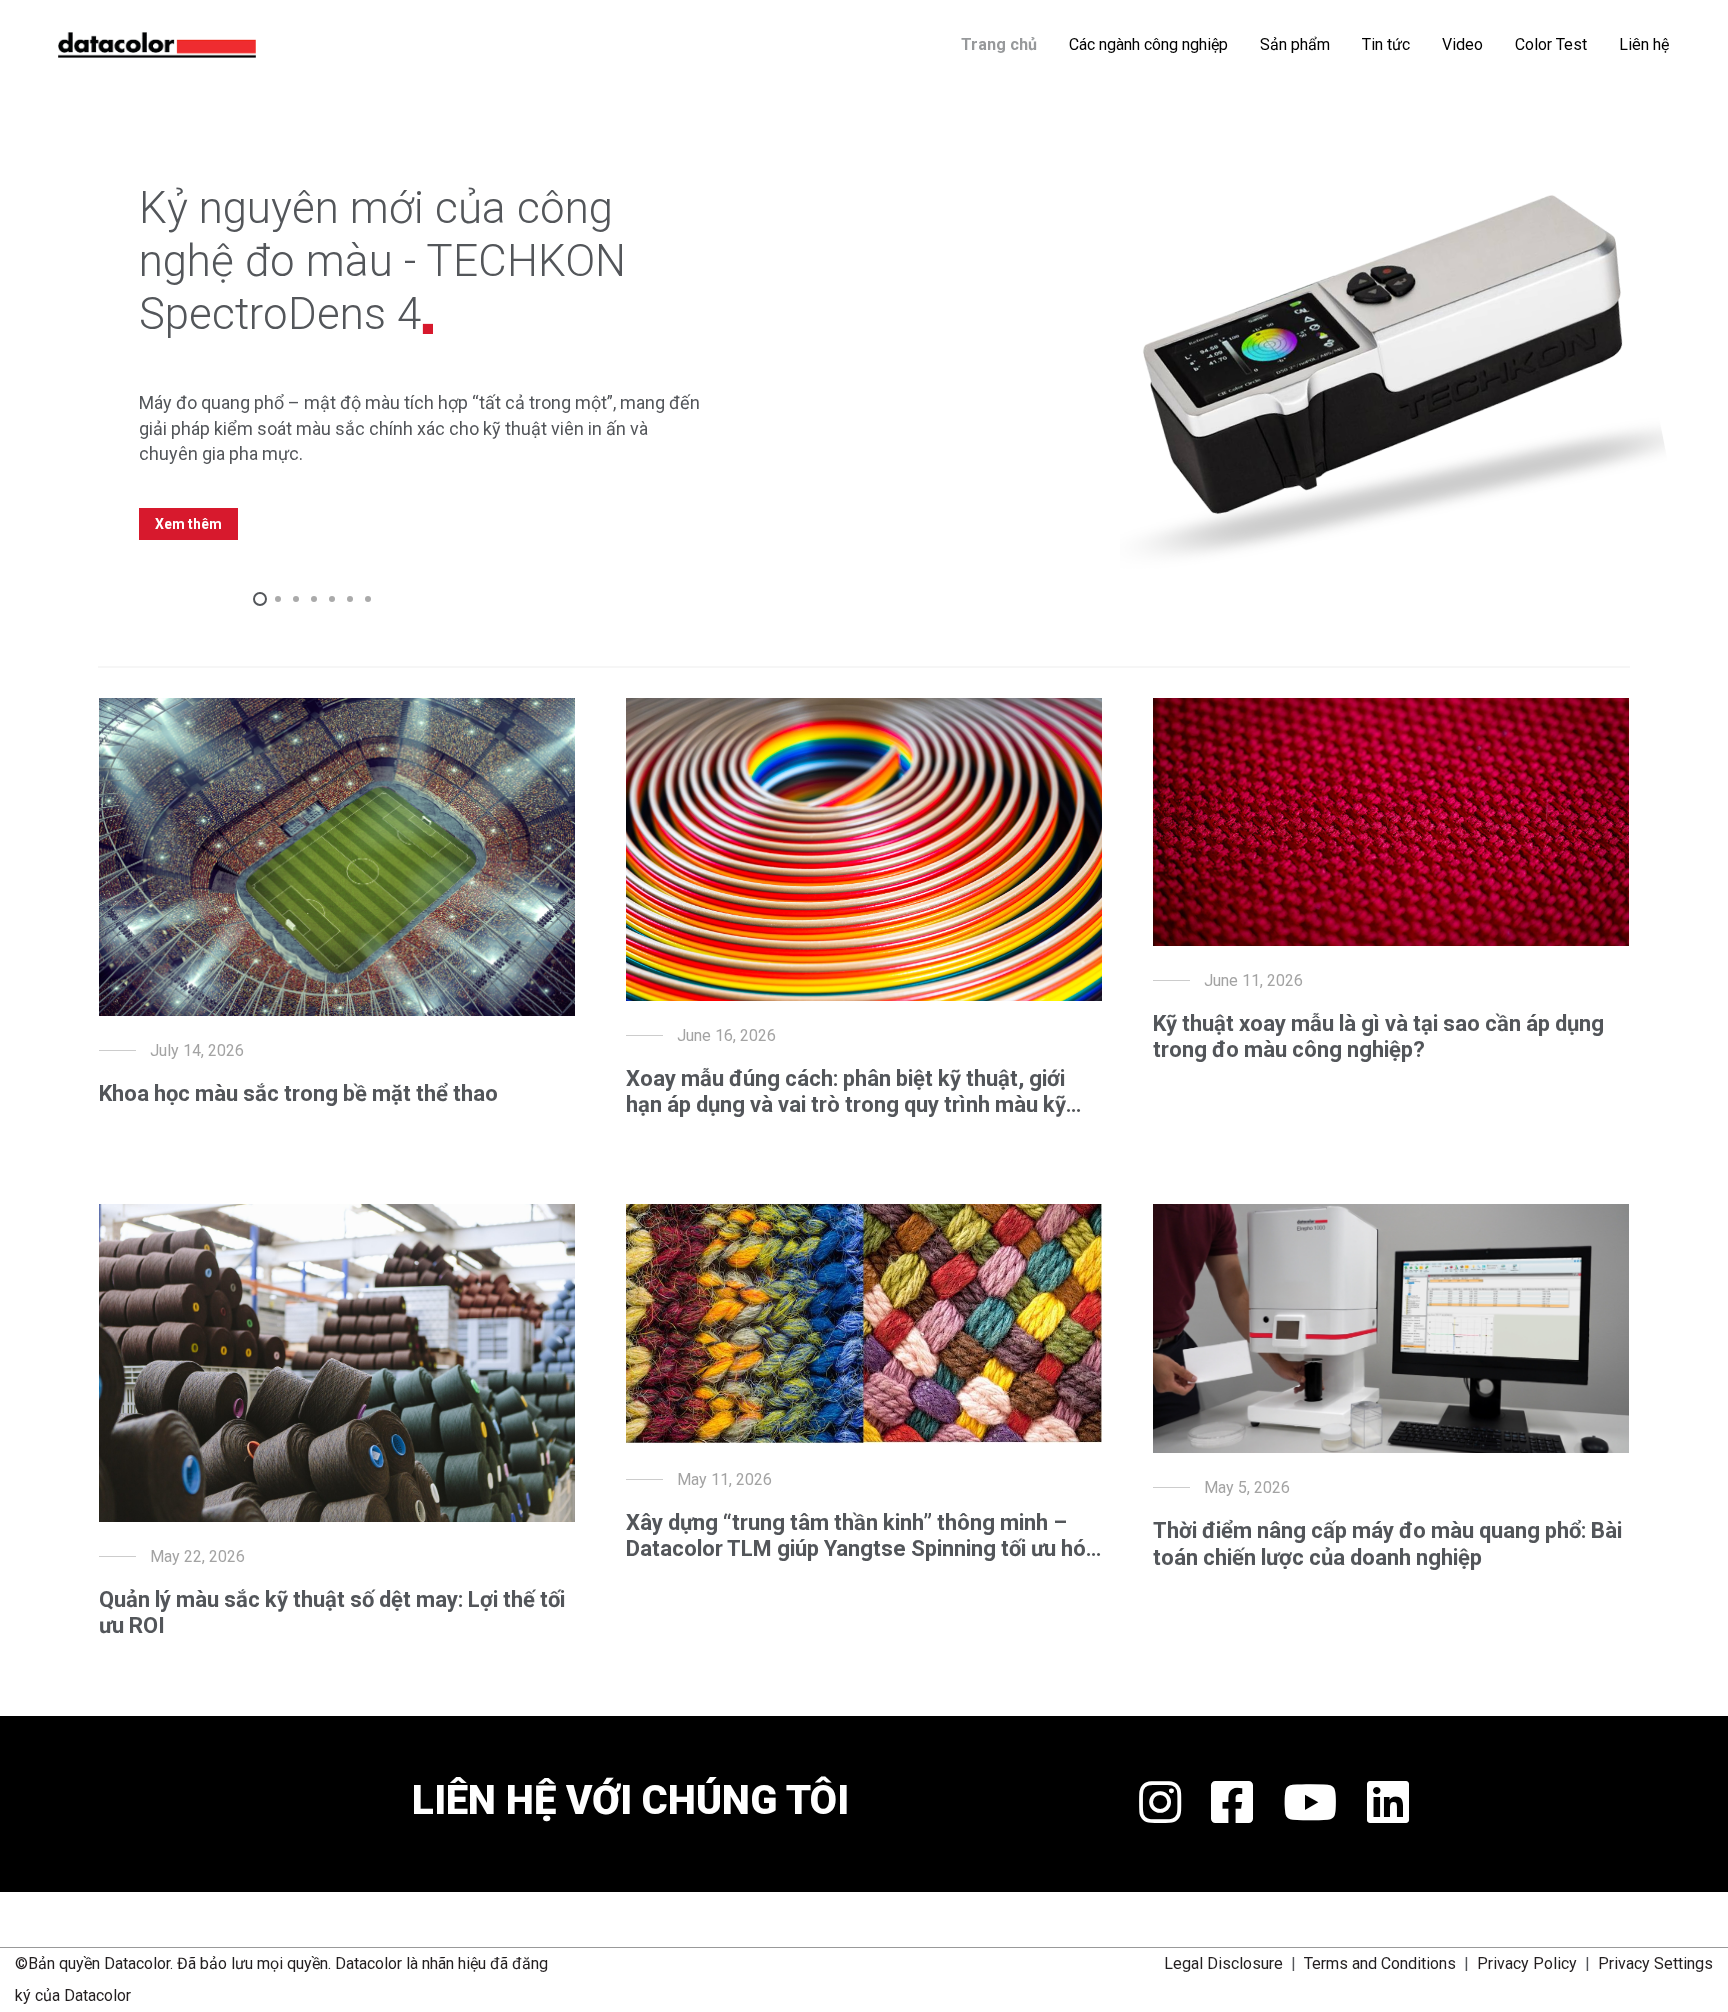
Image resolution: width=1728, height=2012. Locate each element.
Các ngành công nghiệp (1148, 44)
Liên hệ (1644, 44)
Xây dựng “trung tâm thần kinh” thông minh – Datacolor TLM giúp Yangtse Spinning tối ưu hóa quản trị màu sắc (862, 1536)
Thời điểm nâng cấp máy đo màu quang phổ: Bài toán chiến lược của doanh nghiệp (1387, 1543)
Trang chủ (999, 44)
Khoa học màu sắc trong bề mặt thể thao (298, 1093)
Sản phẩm (1295, 44)
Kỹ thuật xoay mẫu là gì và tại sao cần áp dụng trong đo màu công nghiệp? (1378, 1036)
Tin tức (1386, 44)
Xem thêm (188, 524)
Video (1462, 44)
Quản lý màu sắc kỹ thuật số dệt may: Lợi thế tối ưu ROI (332, 1612)
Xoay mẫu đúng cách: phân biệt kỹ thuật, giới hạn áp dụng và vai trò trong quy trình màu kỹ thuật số (846, 1092)
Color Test (1551, 44)
